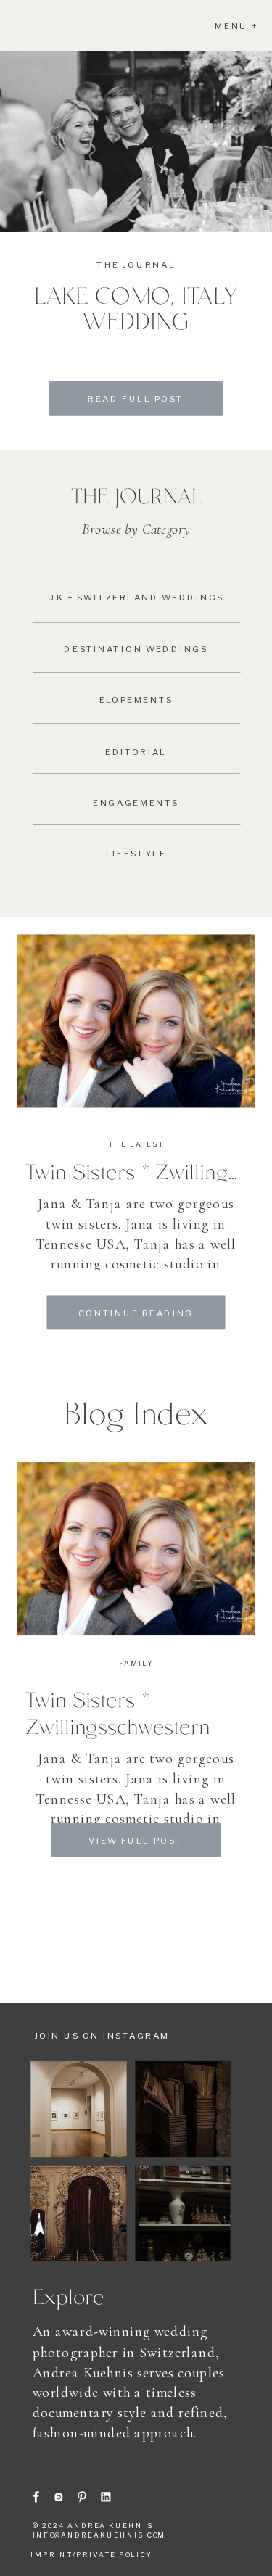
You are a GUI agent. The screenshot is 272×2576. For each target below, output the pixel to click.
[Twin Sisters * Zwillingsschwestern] (136, 1021)
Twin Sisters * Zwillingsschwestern (118, 1713)
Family (136, 1664)
